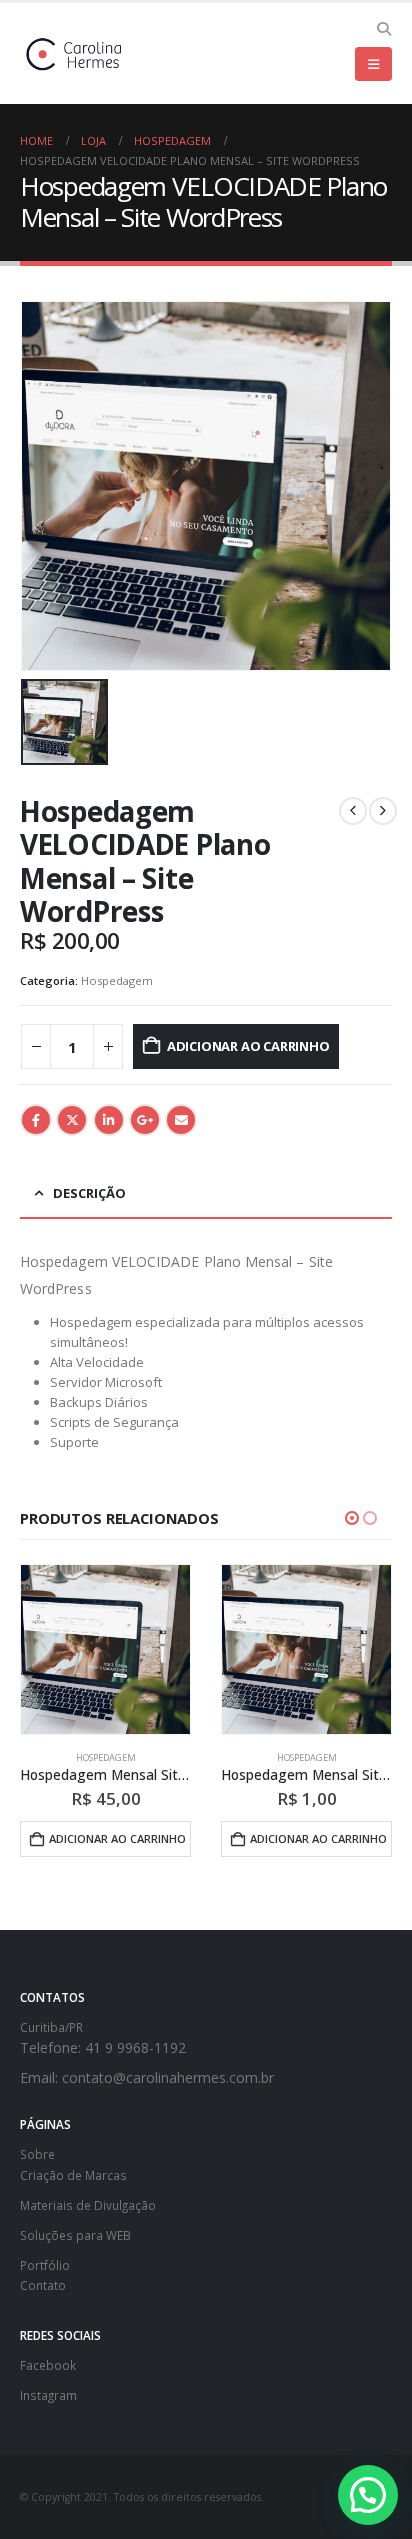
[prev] (353, 811)
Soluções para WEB (75, 2235)
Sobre (37, 2154)
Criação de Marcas (73, 2175)
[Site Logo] (75, 54)
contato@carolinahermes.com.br (168, 2077)
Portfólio (45, 2265)
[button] (383, 29)
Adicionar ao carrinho (248, 1046)
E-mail (181, 1120)
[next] (383, 811)
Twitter (72, 1120)
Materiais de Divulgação (88, 2205)
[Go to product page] (105, 1649)
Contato (43, 2285)
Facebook (36, 1120)
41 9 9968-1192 (135, 2047)
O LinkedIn (109, 1120)
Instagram (48, 2395)
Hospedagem (117, 980)
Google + (145, 1120)
